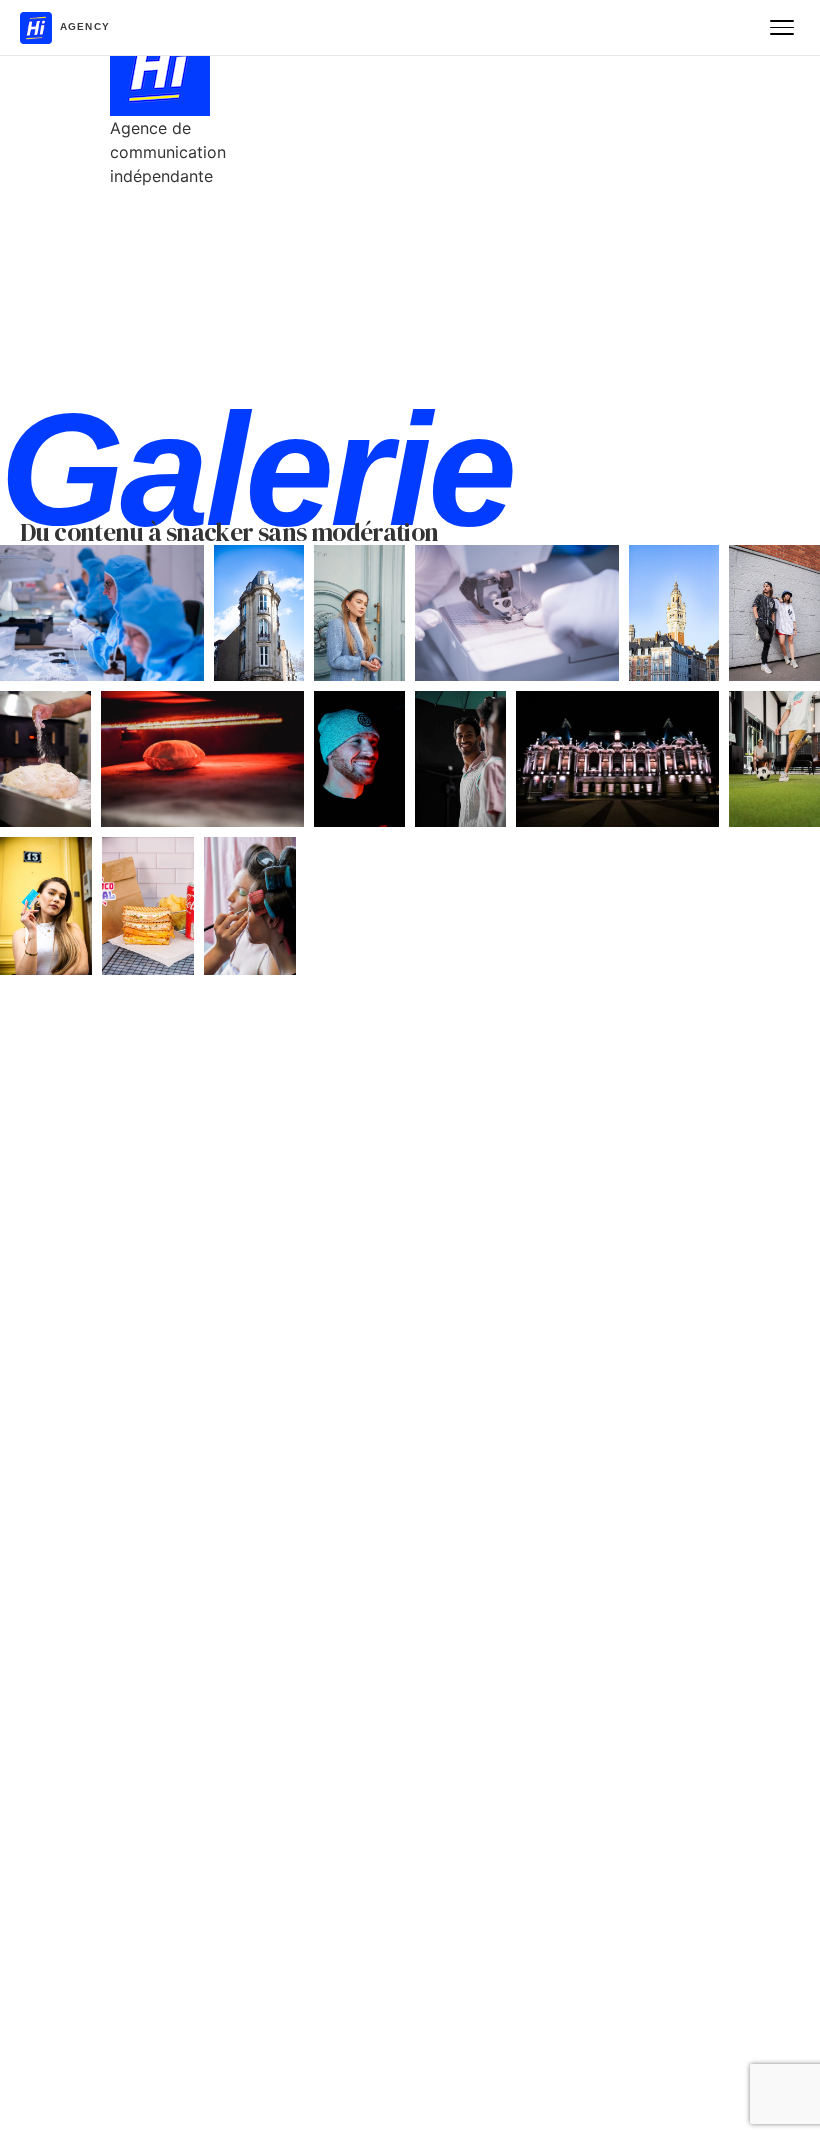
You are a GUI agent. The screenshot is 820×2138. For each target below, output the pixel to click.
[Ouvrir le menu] (782, 28)
